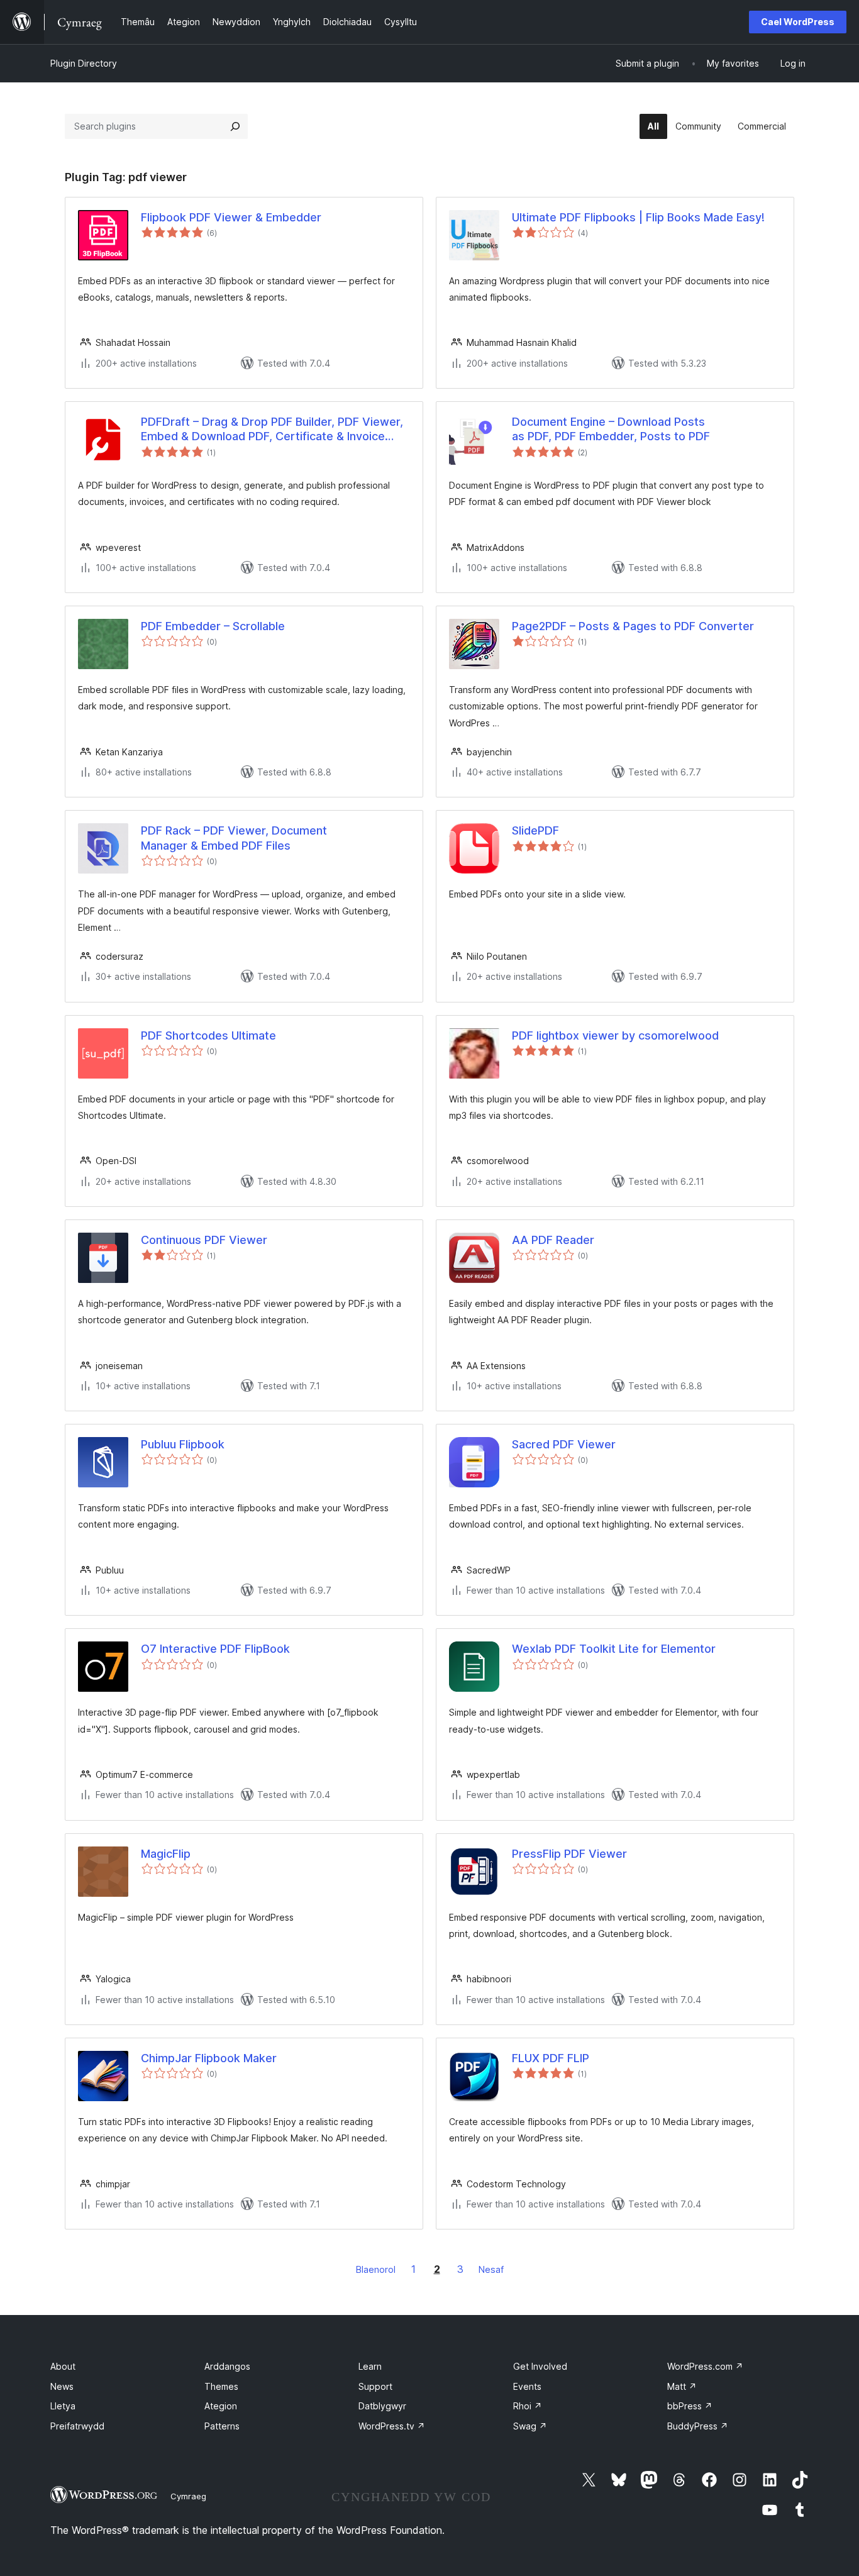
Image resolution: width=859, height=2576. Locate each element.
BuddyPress (698, 2426)
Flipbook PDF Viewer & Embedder (231, 217)
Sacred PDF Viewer (564, 1444)
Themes (221, 2386)
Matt (682, 2386)
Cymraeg (188, 2496)
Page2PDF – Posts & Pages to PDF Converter (633, 626)
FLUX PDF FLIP (551, 2058)
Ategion (221, 2406)
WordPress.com (705, 2366)
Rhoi (528, 2406)
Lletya (63, 2406)
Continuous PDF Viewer (204, 1240)
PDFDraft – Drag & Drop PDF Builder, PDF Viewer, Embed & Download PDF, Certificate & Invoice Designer (272, 430)
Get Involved (540, 2366)
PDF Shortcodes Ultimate (208, 1035)
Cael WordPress (798, 22)
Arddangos (227, 2366)
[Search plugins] (235, 126)
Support (375, 2386)
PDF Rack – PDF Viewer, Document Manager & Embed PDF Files (234, 838)
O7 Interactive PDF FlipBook (215, 1649)
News (62, 2386)
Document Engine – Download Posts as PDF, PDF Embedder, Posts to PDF (611, 429)
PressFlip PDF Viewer (569, 1854)
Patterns (222, 2426)
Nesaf (491, 2269)
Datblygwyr (382, 2406)
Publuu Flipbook (183, 1444)
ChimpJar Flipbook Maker (209, 2058)
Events (527, 2386)
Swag (530, 2426)
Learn (370, 2366)
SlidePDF (535, 830)
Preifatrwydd (77, 2426)
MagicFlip (166, 1854)
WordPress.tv (392, 2426)
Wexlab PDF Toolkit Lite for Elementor (614, 1649)
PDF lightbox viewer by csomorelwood (615, 1035)
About (63, 2366)
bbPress (690, 2406)
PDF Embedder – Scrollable (213, 626)
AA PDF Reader (553, 1240)
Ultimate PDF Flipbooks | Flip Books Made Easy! (638, 217)
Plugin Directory (84, 63)
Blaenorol (376, 2269)
